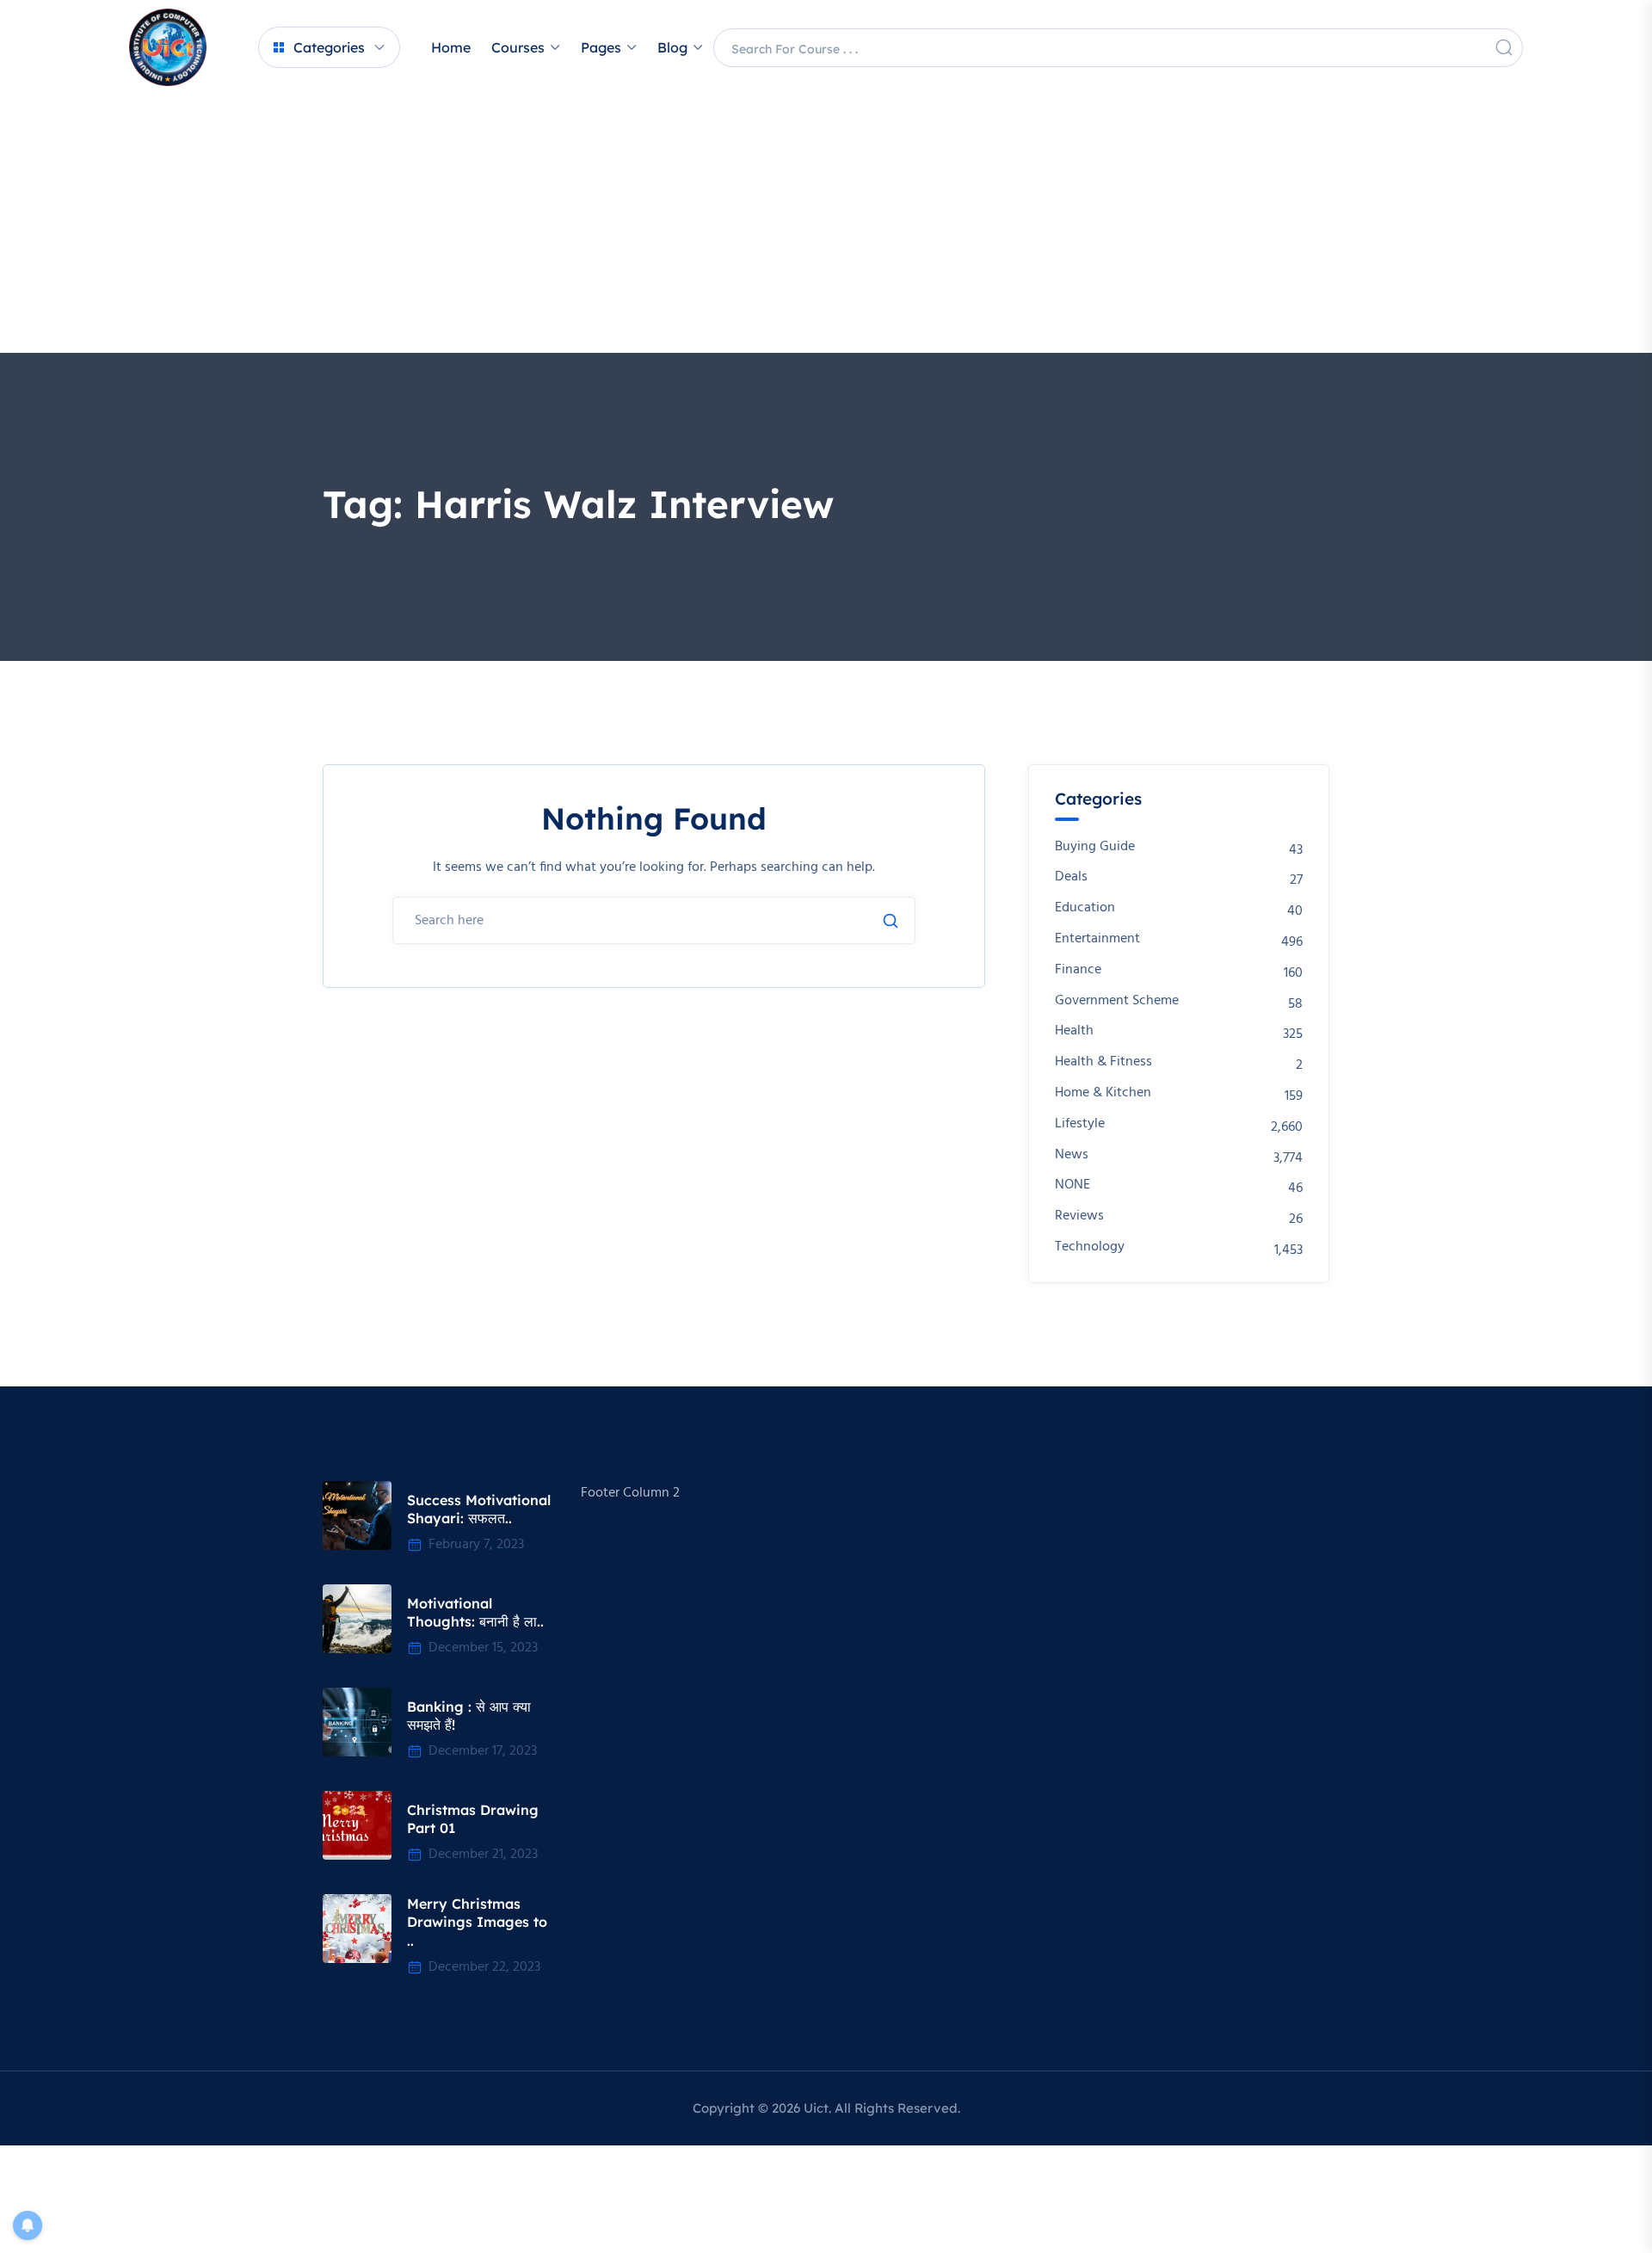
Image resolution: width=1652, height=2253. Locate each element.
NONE (1073, 1185)
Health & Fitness (1103, 1062)
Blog (672, 47)
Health (1074, 1031)
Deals (1071, 877)
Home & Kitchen (1103, 1093)
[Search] (1504, 47)
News (1072, 1155)
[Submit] (891, 921)
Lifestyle (1080, 1124)
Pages (601, 47)
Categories (329, 47)
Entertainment (1097, 939)
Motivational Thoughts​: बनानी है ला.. (475, 1613)
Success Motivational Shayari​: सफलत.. (479, 1509)
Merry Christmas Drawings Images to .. (477, 1922)
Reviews (1079, 1216)
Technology (1090, 1247)
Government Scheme (1117, 1001)
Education (1085, 908)
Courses (518, 47)
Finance (1078, 970)
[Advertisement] (826, 224)
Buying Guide (1095, 847)
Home (451, 47)
